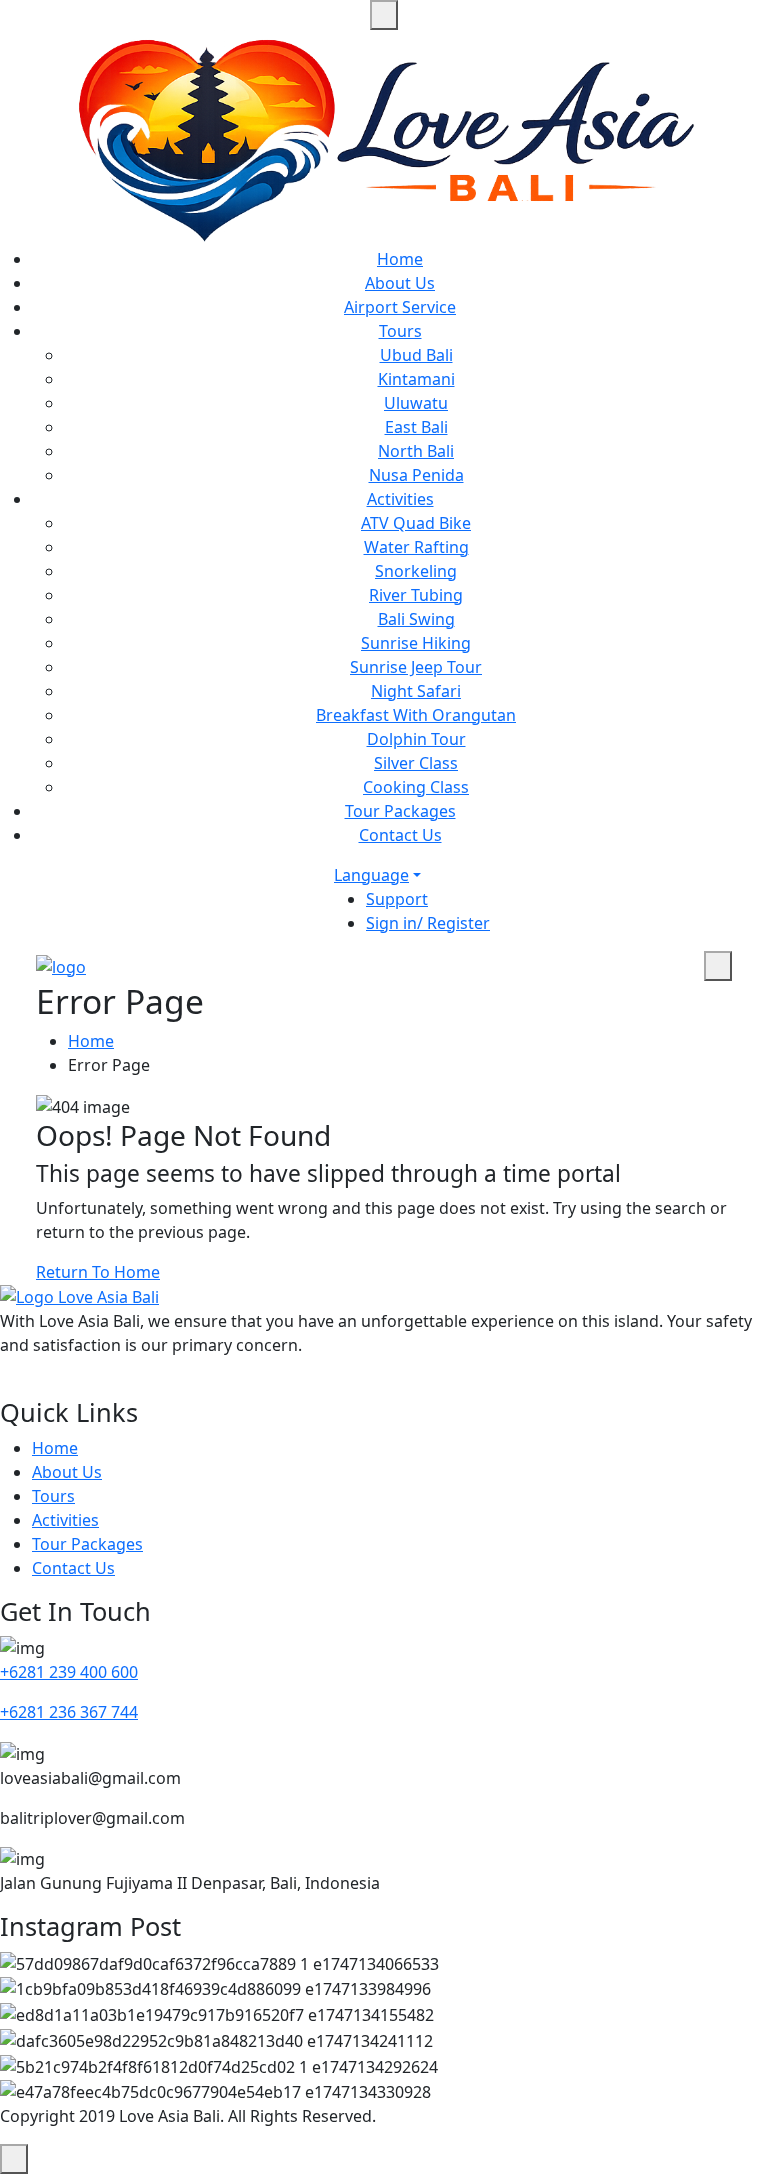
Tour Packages (400, 811)
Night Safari (416, 691)
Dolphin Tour (416, 739)
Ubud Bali (416, 355)
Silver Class (416, 763)
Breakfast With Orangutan (416, 715)
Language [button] (371, 875)
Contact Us (400, 835)
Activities (400, 499)
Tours (400, 331)
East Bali (416, 427)
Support (397, 899)
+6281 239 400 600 (69, 1672)
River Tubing (416, 595)
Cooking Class (416, 787)
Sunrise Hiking (416, 643)
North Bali (416, 451)
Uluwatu (416, 403)
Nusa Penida (416, 475)
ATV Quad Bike (416, 523)
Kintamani (416, 379)
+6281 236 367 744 (69, 1712)
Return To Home (98, 1272)
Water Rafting (416, 547)
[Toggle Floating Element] (14, 2159)
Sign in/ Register (428, 923)
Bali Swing (416, 619)
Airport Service (400, 307)
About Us (400, 283)
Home (400, 259)
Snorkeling (416, 571)
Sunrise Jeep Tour (416, 667)
